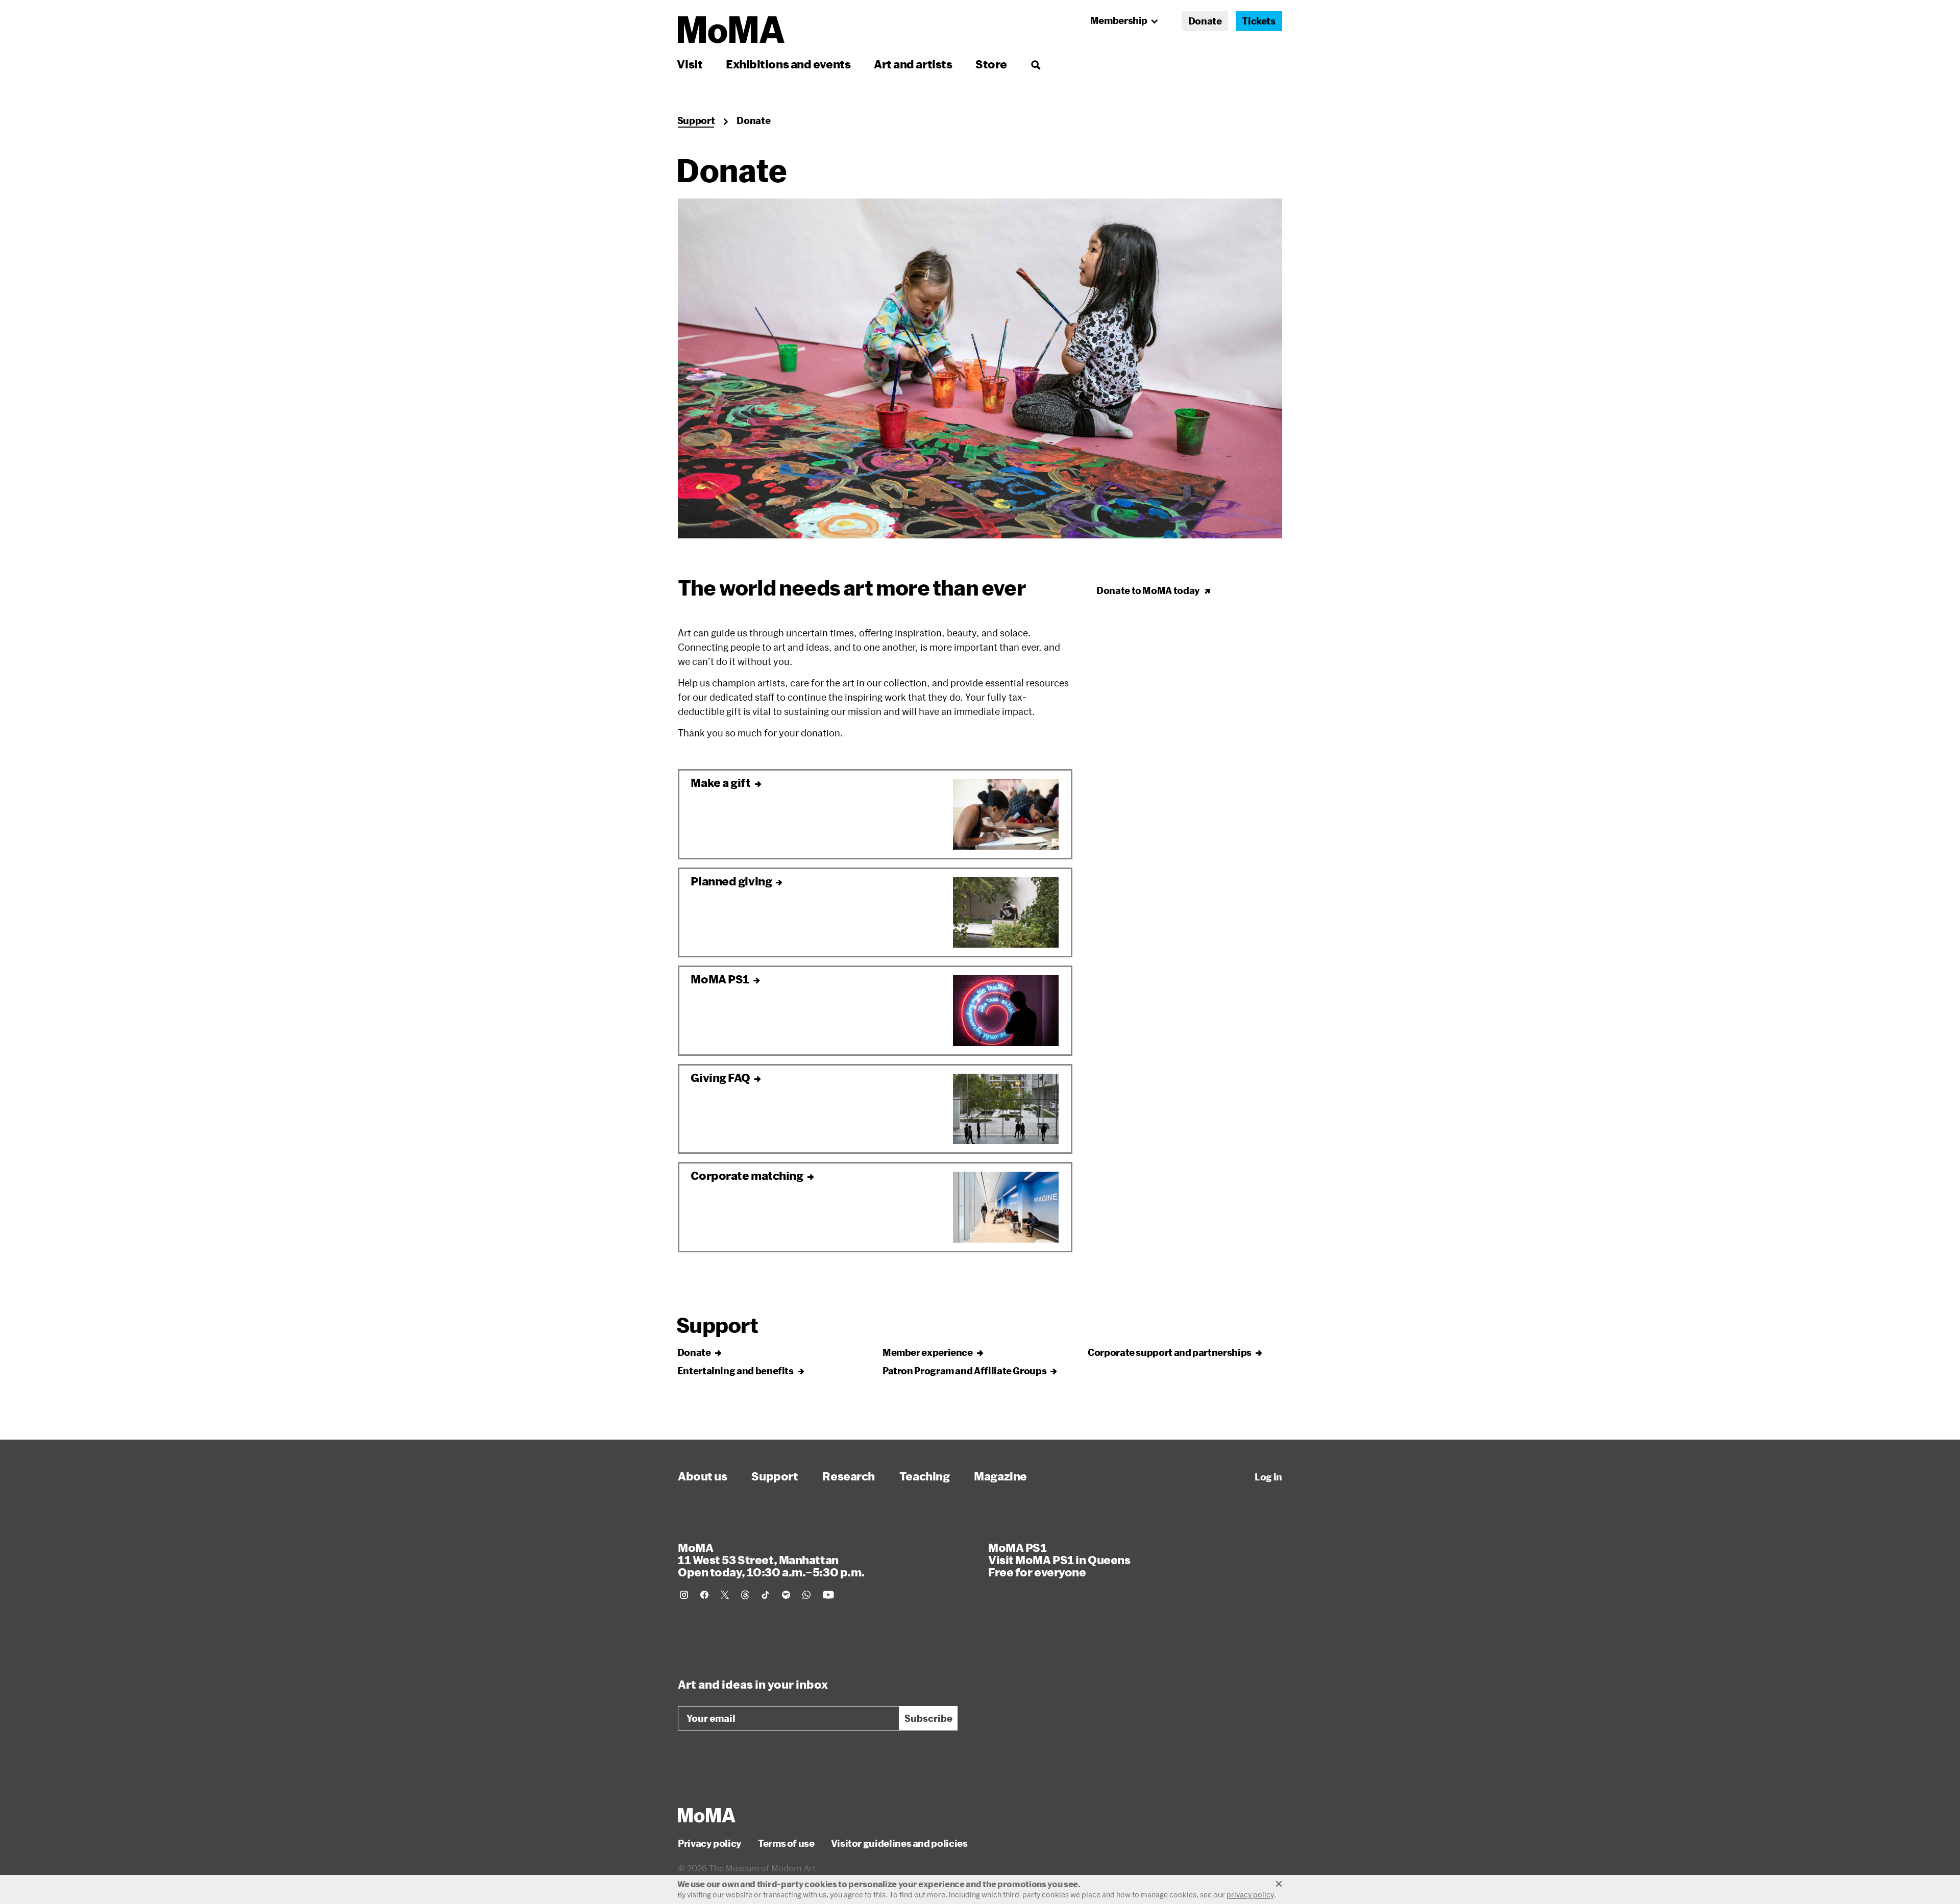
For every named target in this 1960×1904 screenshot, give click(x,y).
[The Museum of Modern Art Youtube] (828, 1595)
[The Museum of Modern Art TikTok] (766, 1595)
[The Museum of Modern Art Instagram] (684, 1595)
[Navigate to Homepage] (731, 30)
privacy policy (1250, 1895)
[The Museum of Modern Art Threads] (745, 1595)
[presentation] (980, 368)
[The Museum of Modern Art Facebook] (704, 1595)
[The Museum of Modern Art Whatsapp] (806, 1595)
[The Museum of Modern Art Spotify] (786, 1595)
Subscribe (928, 1718)
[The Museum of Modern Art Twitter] (725, 1595)
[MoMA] (707, 1815)
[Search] (1035, 64)
